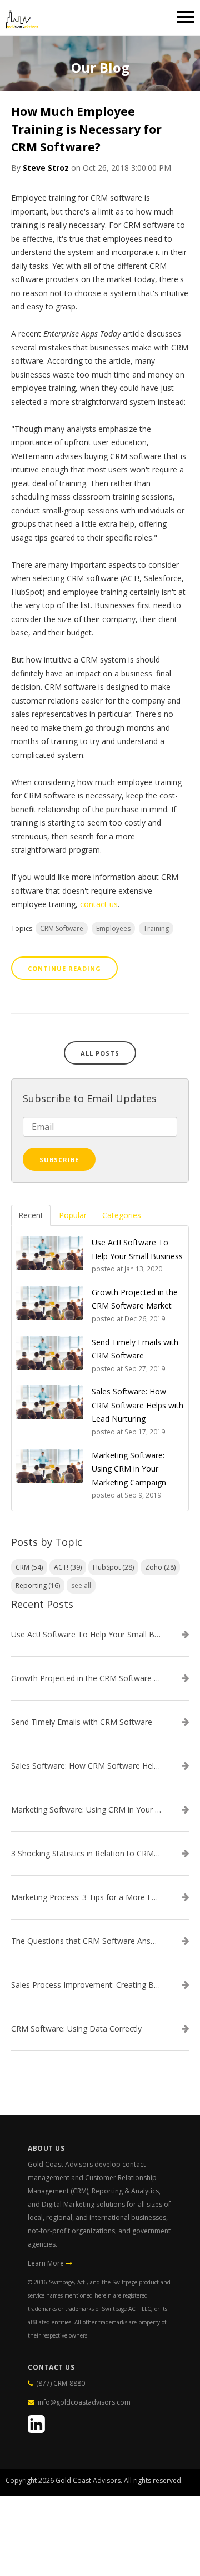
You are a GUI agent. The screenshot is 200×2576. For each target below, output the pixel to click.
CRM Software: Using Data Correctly (76, 2029)
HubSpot (113, 1567)
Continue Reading (64, 968)
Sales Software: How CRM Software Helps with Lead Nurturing (86, 1766)
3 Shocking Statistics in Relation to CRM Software (86, 1854)
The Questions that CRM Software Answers (86, 1941)
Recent (31, 1215)
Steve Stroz (46, 168)
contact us (99, 904)
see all (81, 1585)
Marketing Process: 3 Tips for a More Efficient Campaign (86, 1897)
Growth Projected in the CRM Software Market (86, 1678)
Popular (73, 1215)
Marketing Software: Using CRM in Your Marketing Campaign (86, 1810)
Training (156, 928)
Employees (113, 928)
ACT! (68, 1567)
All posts (100, 1053)
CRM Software (62, 928)
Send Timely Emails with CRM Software (82, 1722)
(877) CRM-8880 (44, 2477)
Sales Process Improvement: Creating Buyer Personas (86, 1985)
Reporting (38, 1585)
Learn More (47, 2263)
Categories (122, 1215)
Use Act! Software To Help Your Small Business (86, 1635)
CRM (29, 1567)
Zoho (160, 1567)
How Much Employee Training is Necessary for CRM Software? (86, 129)
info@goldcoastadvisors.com (84, 2402)
